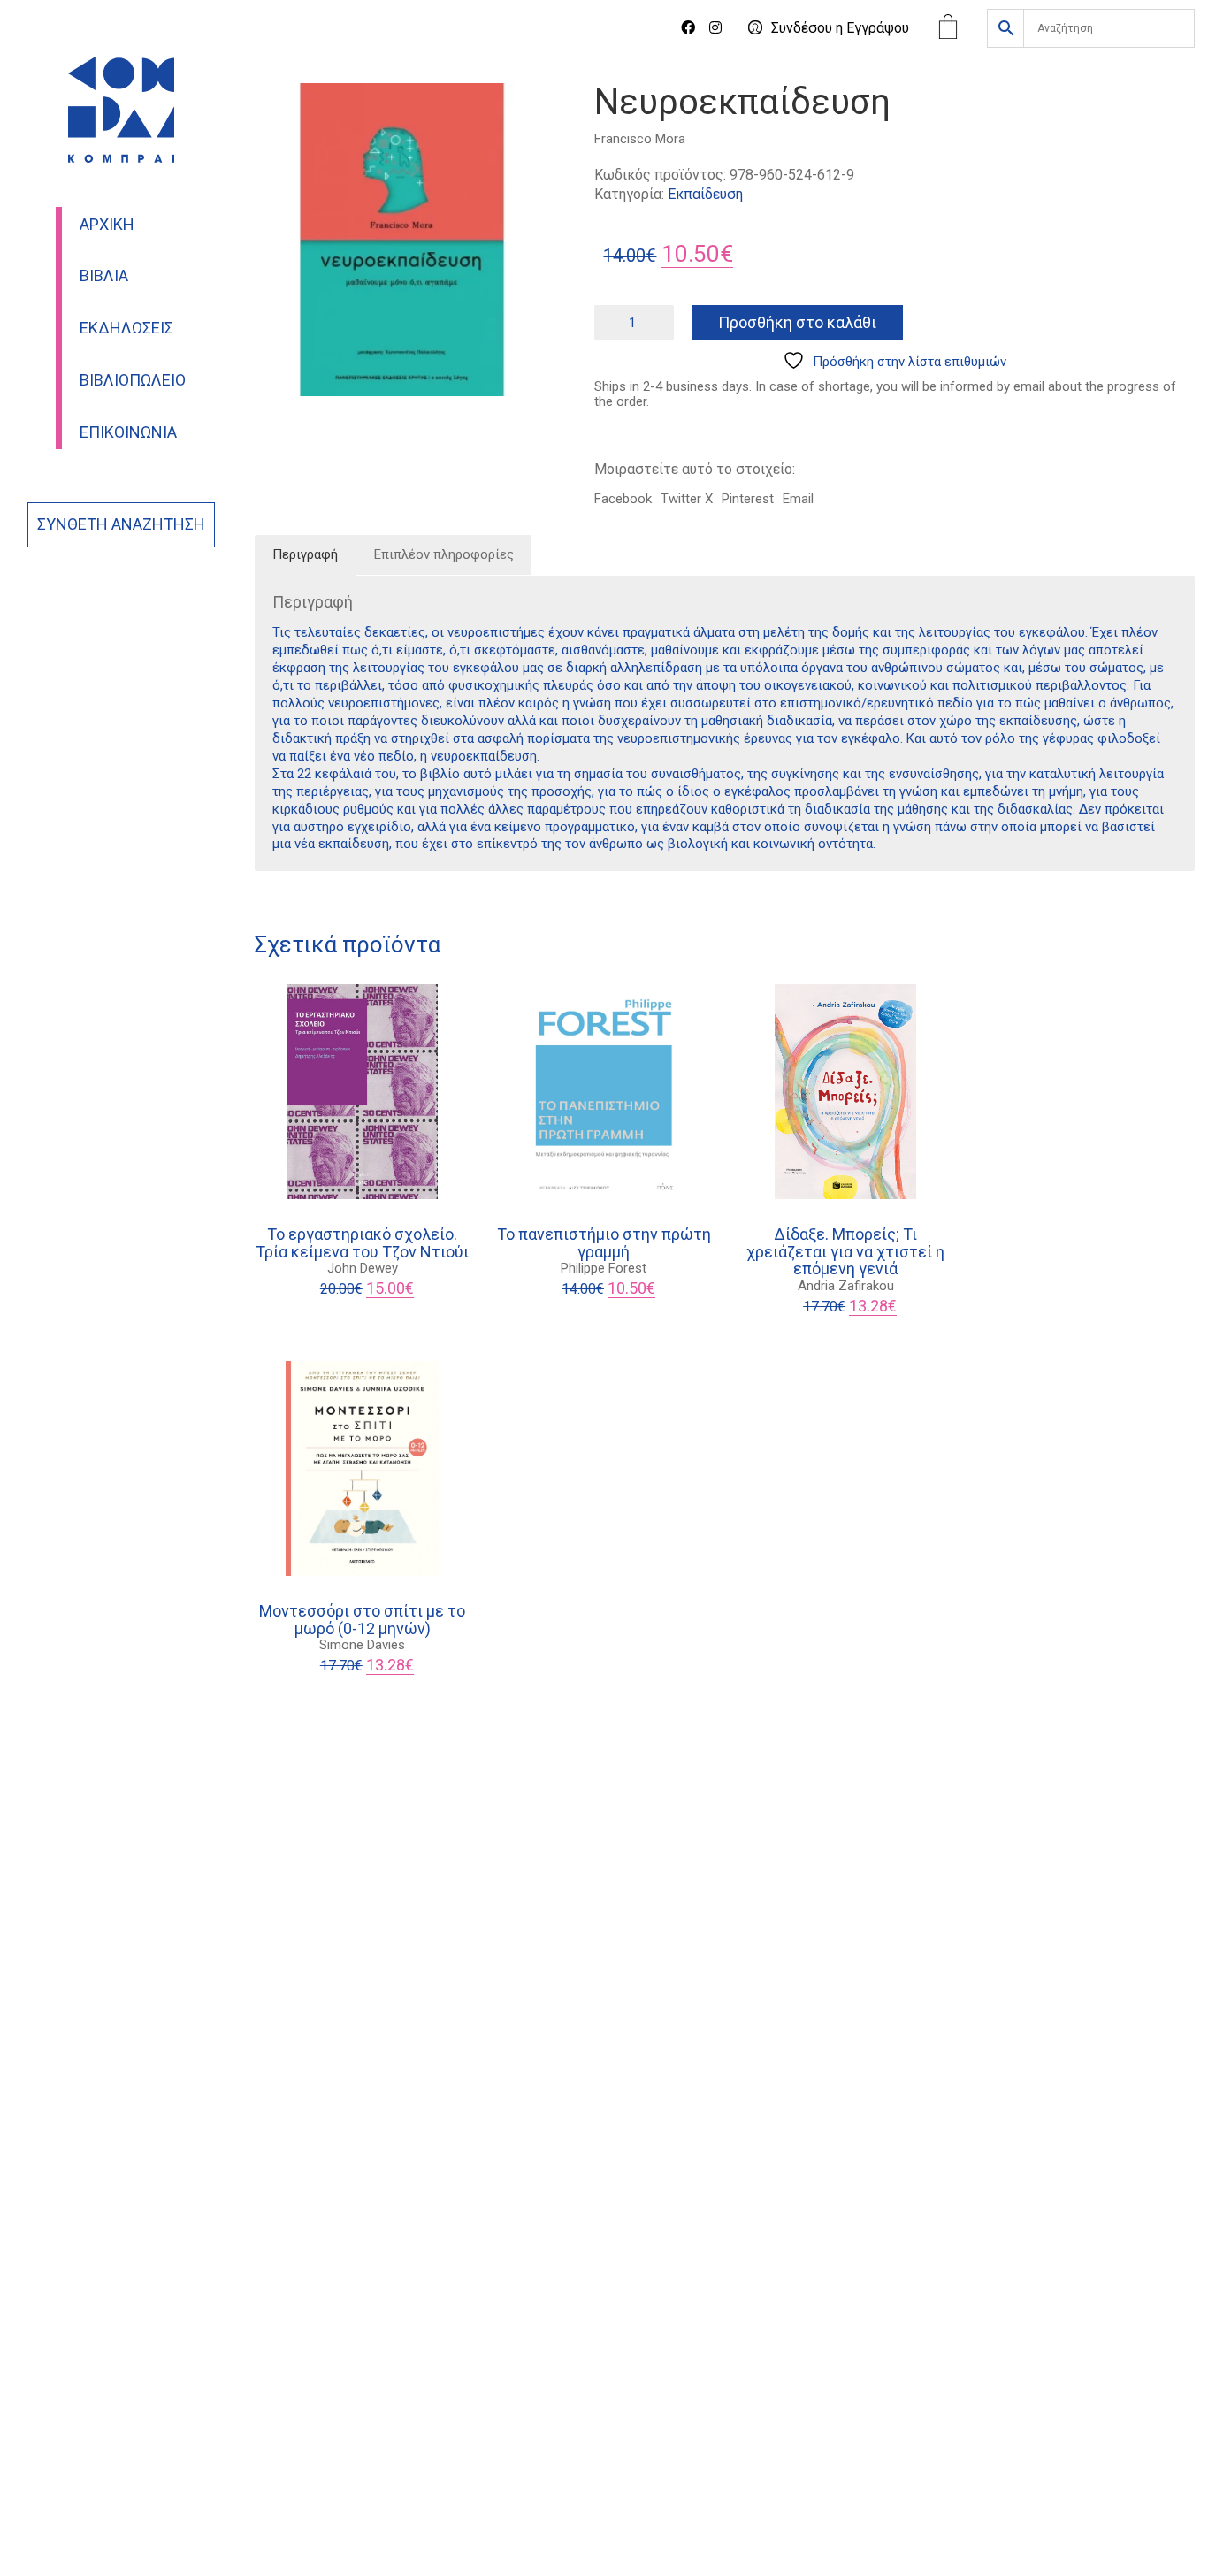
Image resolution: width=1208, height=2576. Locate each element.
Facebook (623, 499)
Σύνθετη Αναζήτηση (121, 524)
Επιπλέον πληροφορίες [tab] (444, 554)
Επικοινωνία (128, 432)
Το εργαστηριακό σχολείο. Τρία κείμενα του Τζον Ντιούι (362, 1243)
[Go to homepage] (121, 110)
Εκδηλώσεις (126, 328)
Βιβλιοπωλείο (133, 380)
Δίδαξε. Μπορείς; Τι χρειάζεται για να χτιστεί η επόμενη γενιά (845, 1252)
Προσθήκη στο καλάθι (797, 322)
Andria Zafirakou (846, 1286)
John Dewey (363, 1268)
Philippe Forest (604, 1268)
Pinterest (748, 499)
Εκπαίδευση (705, 194)
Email (798, 499)
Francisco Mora (640, 139)
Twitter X (687, 499)
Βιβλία (104, 276)
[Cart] (948, 29)
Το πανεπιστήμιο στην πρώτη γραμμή (604, 1243)
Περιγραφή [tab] (305, 554)
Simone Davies (362, 1645)
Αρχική (107, 225)
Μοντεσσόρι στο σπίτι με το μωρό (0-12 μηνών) (362, 1620)
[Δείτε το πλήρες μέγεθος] (278, 111)
